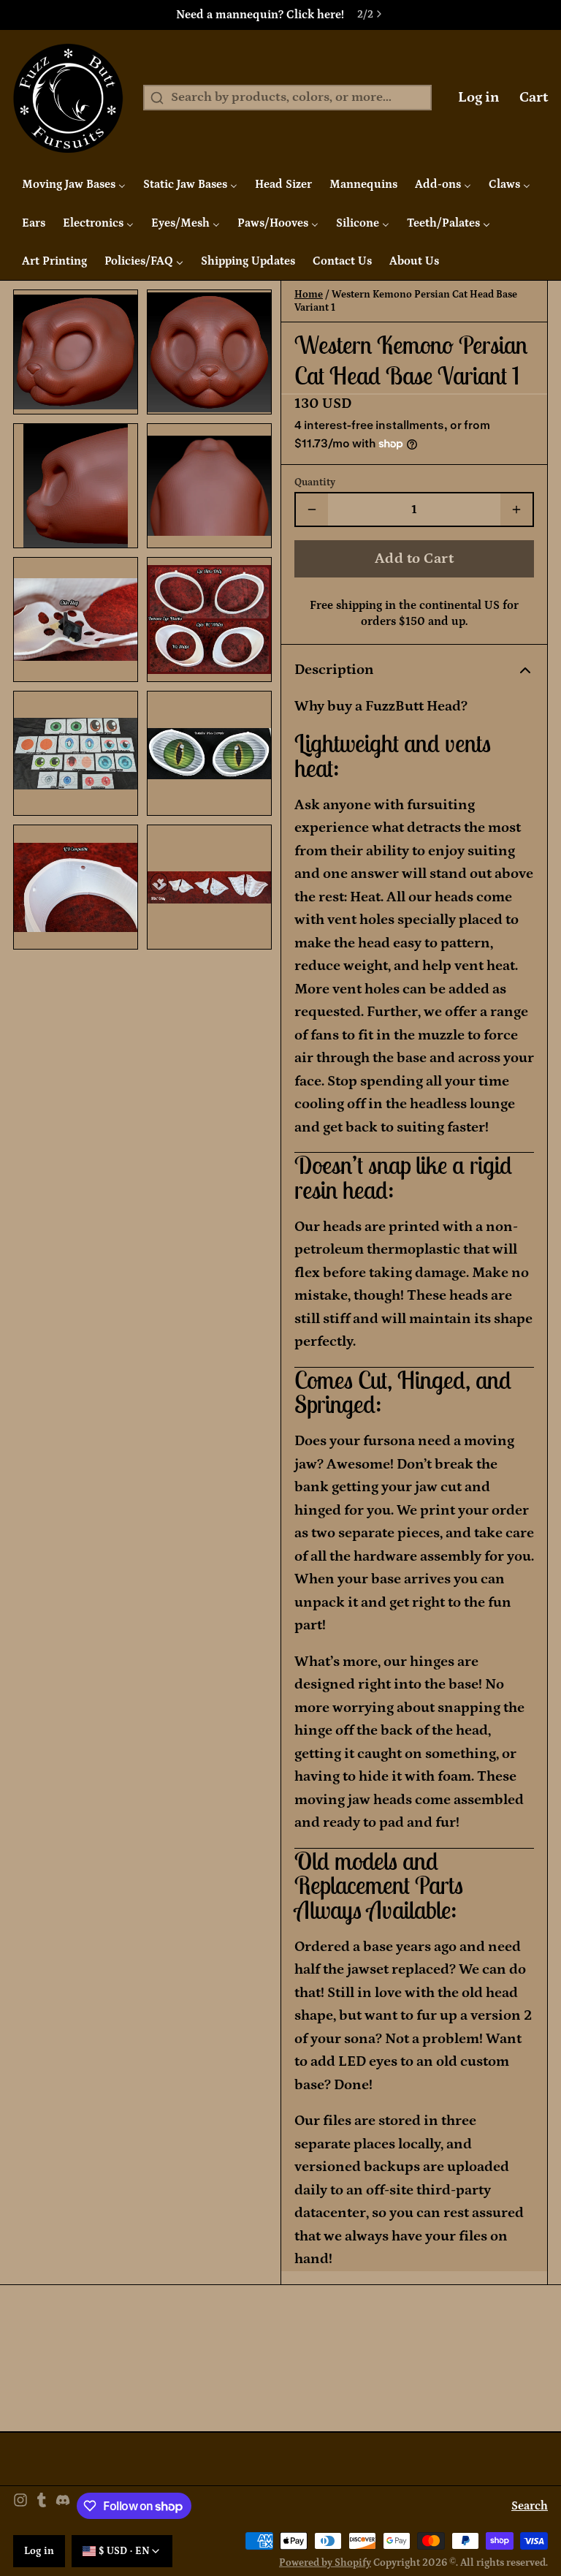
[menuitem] (74, 184)
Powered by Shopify (325, 2563)
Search (530, 2506)
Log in (479, 97)
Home (309, 295)
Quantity (315, 482)
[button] (414, 558)
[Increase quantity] (516, 509)
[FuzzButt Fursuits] (68, 98)
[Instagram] (20, 2506)
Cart (534, 97)
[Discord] (63, 2506)
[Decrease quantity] (312, 509)
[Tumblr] (42, 2506)
